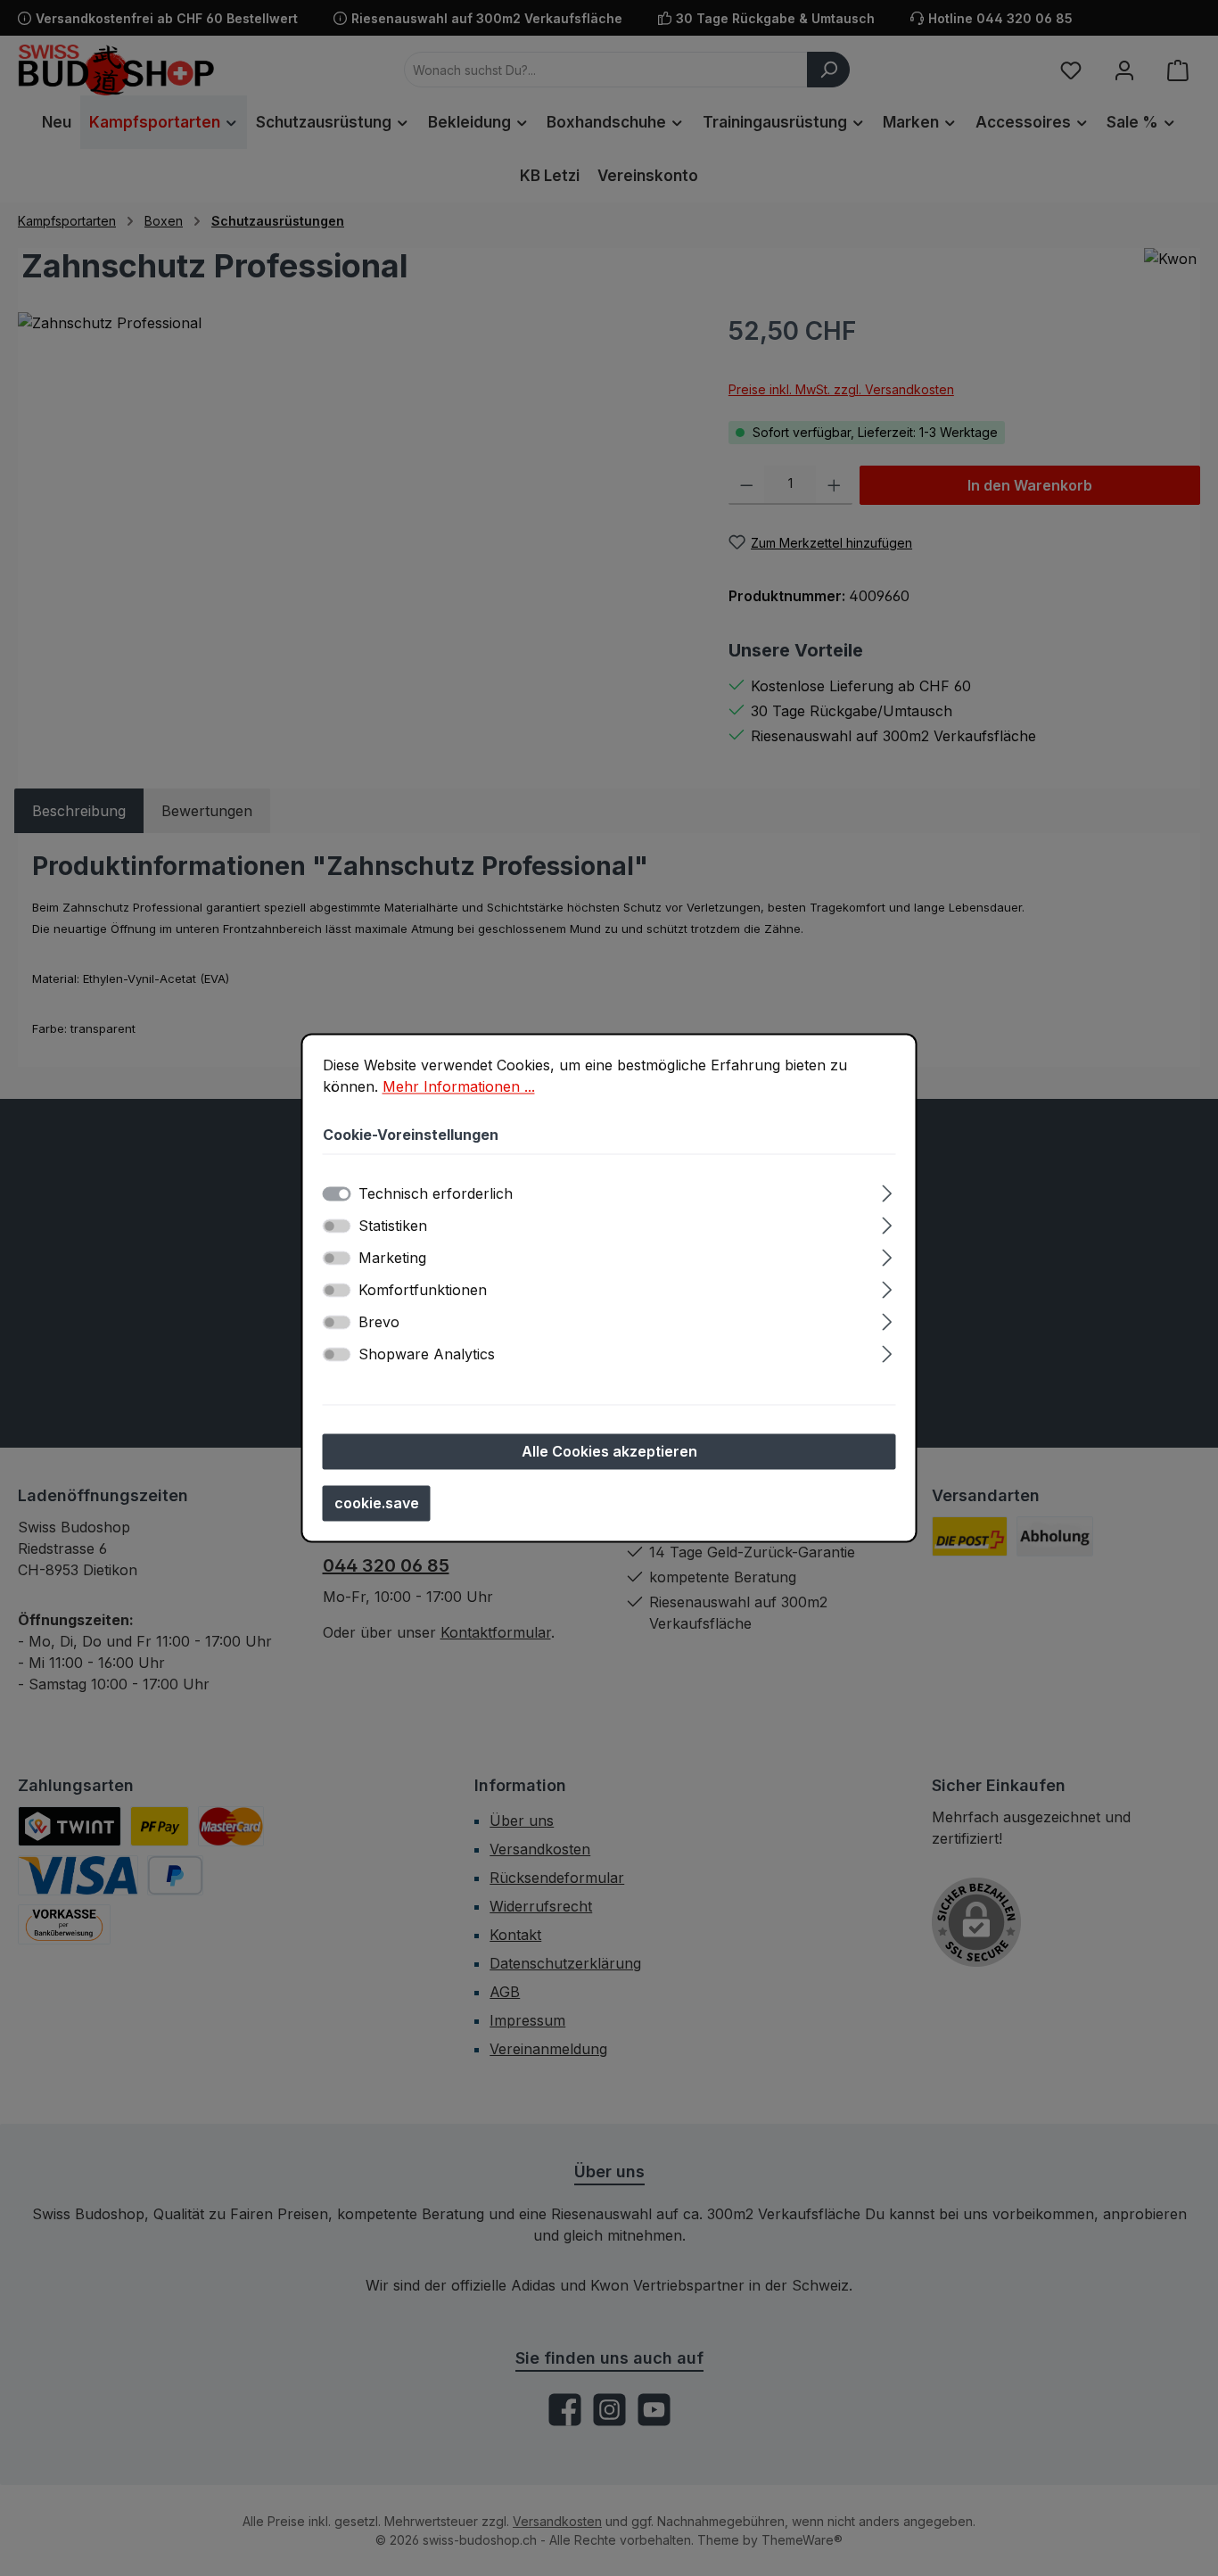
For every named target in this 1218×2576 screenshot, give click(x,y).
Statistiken (393, 1226)
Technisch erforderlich (436, 1194)
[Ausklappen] (887, 1191)
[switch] (337, 1226)
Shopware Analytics (427, 1355)
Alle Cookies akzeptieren (609, 1452)
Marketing (392, 1259)
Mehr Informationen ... (459, 1086)
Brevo (379, 1323)
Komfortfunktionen (423, 1291)
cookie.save (377, 1504)
